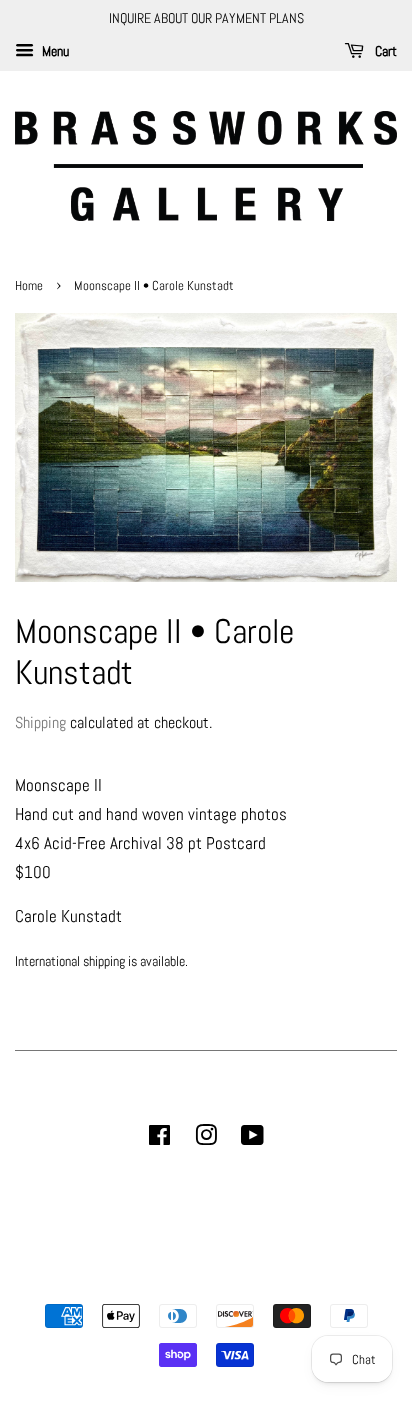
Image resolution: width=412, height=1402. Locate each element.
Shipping (40, 722)
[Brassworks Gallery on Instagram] (206, 1139)
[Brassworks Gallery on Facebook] (159, 1139)
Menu (54, 51)
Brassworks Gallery (203, 1282)
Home (30, 286)
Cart (384, 51)
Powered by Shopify (308, 1282)
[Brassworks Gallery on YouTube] (252, 1139)
